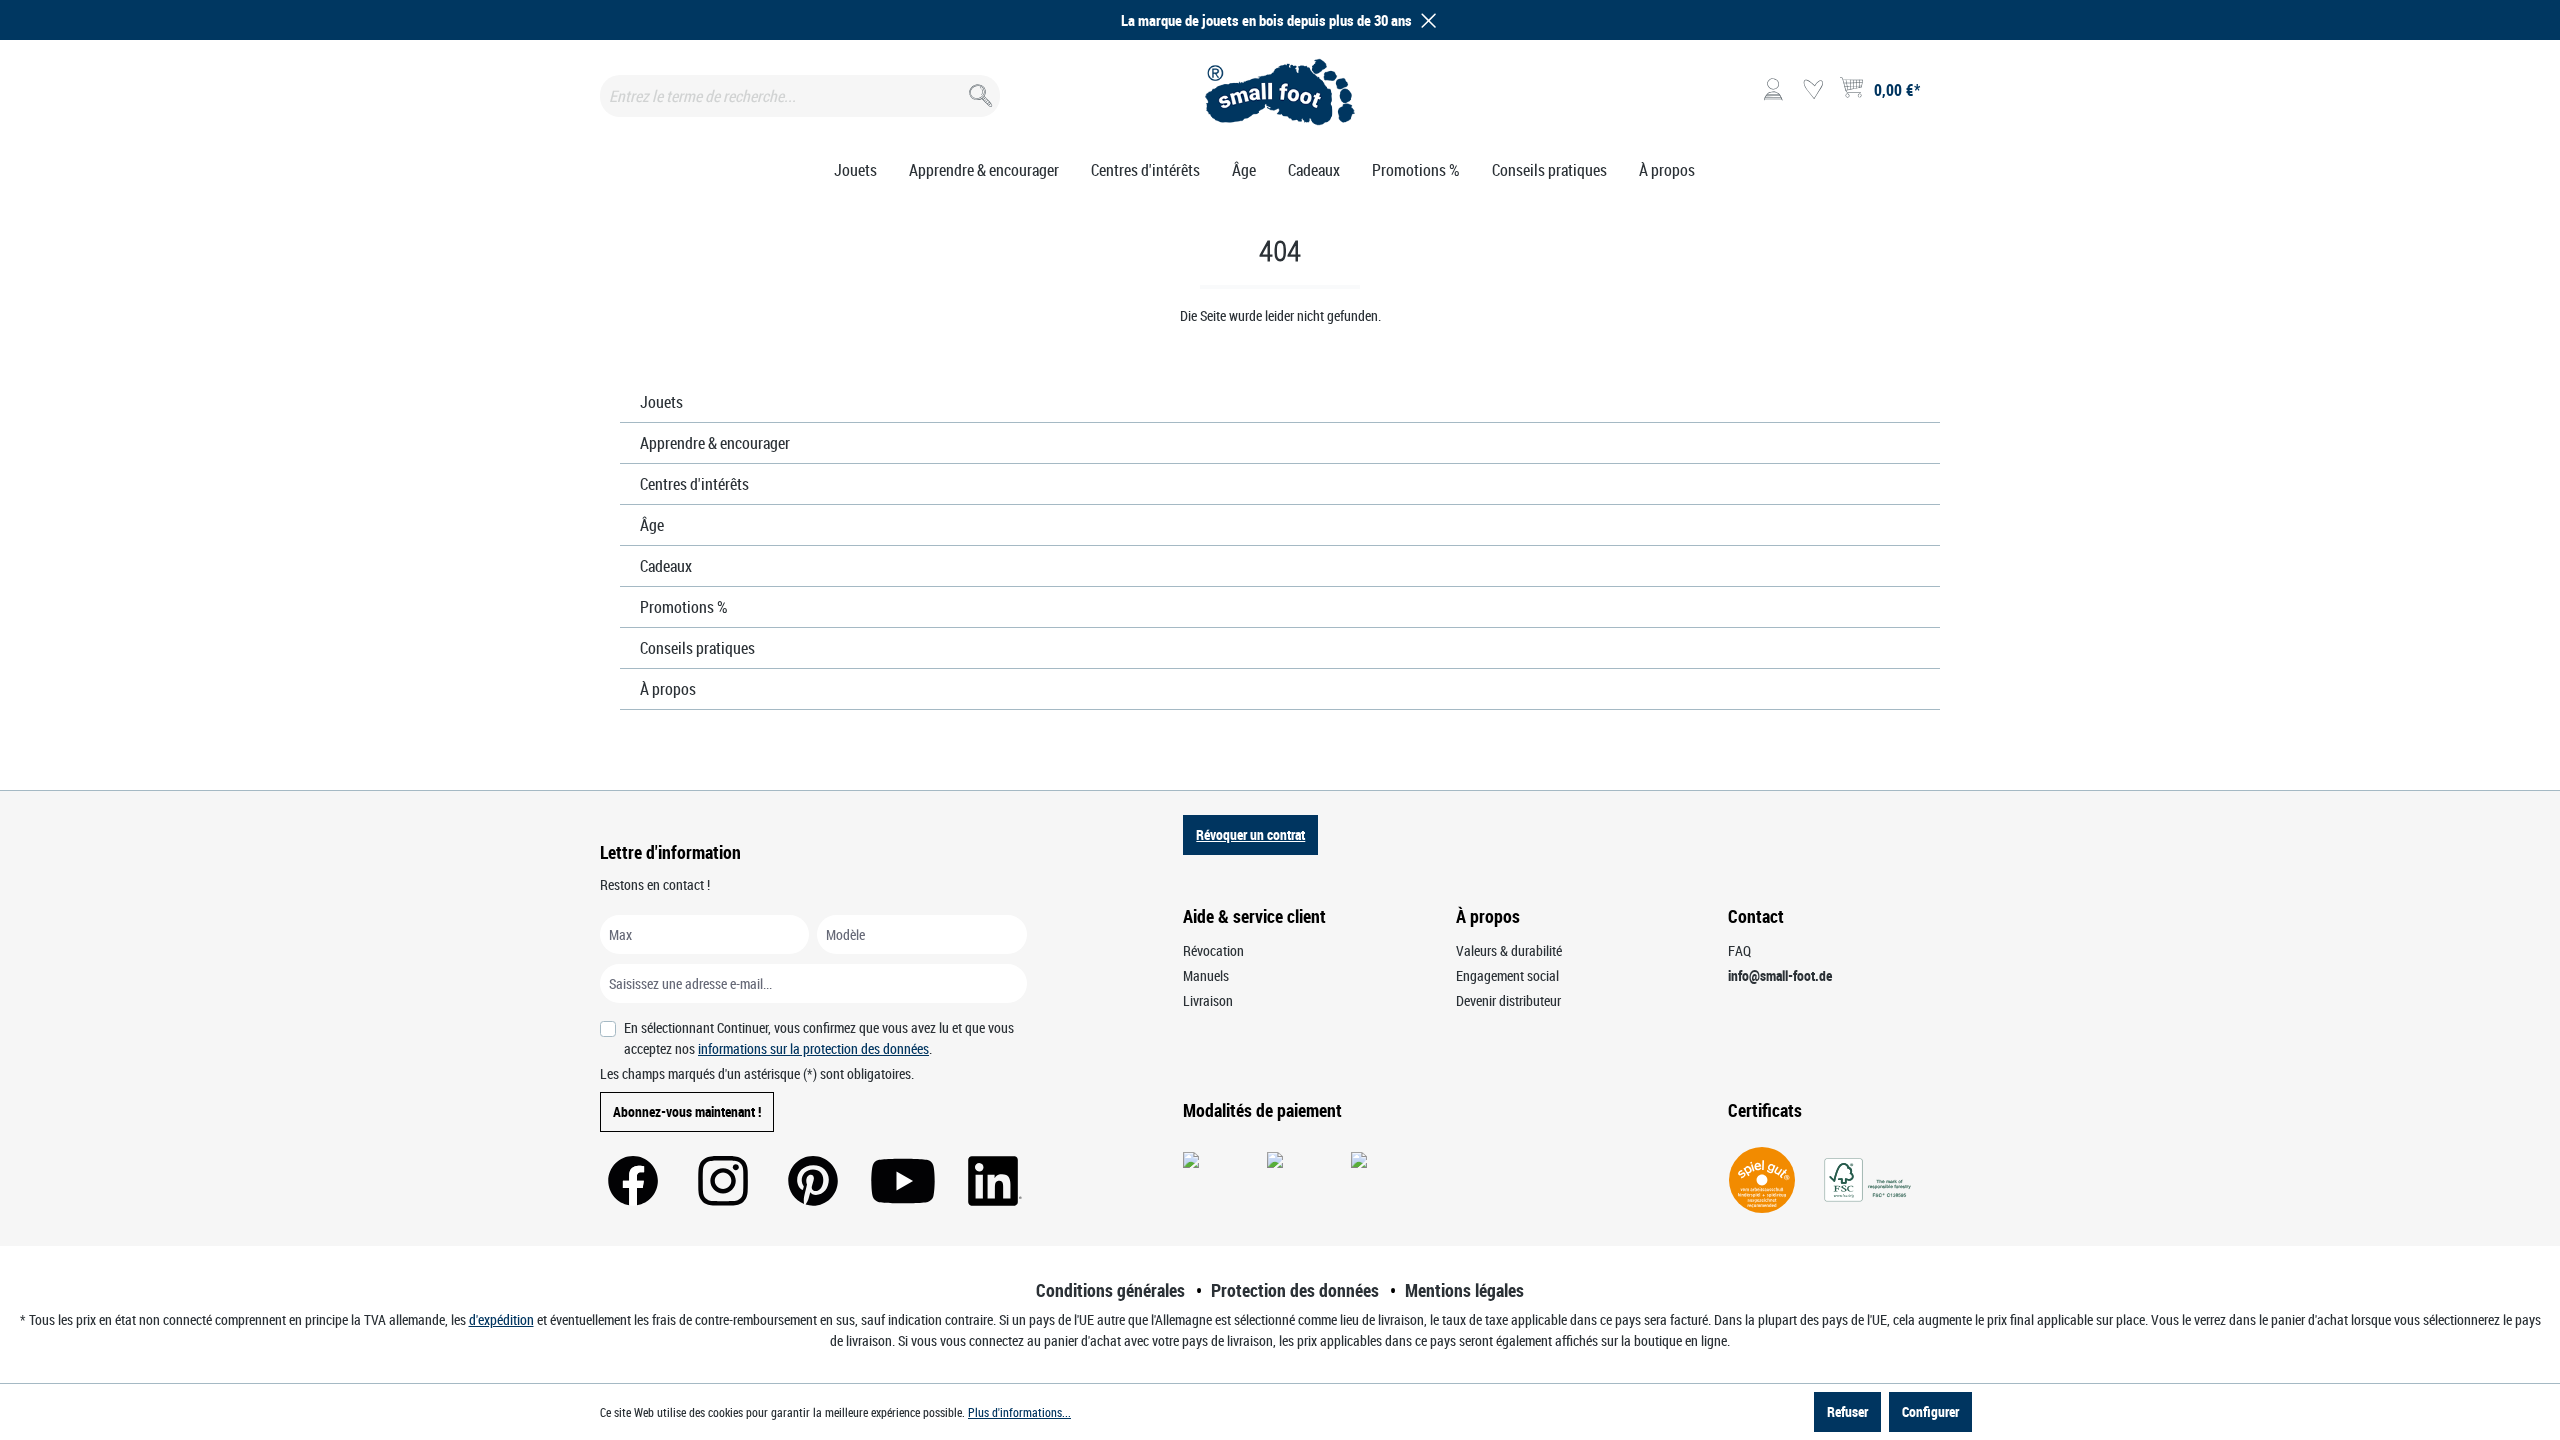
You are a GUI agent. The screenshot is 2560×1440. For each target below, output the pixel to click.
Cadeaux (666, 566)
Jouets (661, 402)
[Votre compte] (1773, 90)
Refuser (1847, 1411)
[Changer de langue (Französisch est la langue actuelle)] (1943, 96)
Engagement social (1507, 975)
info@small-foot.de (1780, 975)
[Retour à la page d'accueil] (1280, 92)
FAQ (1739, 950)
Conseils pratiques (697, 648)
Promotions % (684, 607)
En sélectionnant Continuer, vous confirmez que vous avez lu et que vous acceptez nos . (819, 1038)
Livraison (1208, 1000)
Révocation (1213, 950)
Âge (652, 525)
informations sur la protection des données (813, 1048)
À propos (668, 689)
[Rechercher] (978, 91)
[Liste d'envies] (1813, 90)
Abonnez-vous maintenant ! (687, 1111)
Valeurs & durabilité (1509, 950)
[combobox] (800, 96)
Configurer (1930, 1411)
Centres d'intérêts (694, 484)
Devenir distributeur (1508, 1000)
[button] (1425, 20)
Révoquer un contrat (1250, 834)
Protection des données (1295, 1290)
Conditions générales (1110, 1290)
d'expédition (501, 1319)
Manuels (1206, 975)
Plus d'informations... (1019, 1412)
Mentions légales (1464, 1290)
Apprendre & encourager (715, 443)
